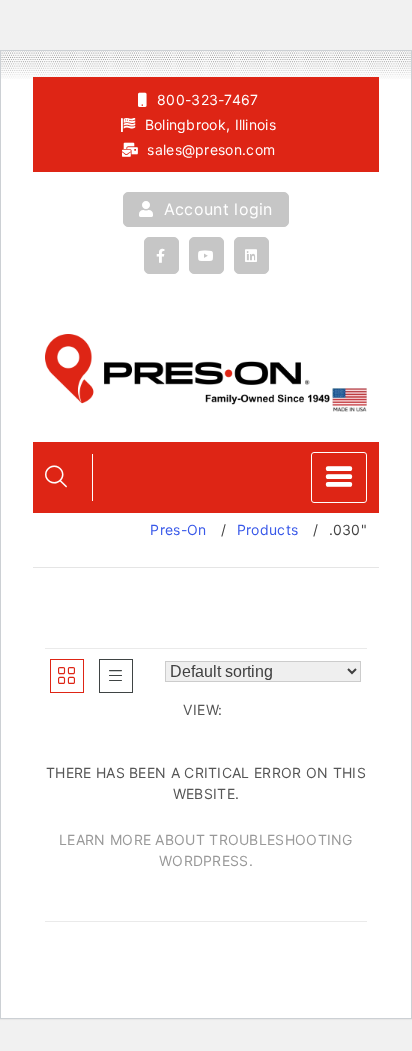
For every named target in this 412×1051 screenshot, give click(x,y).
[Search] (56, 476)
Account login (216, 209)
